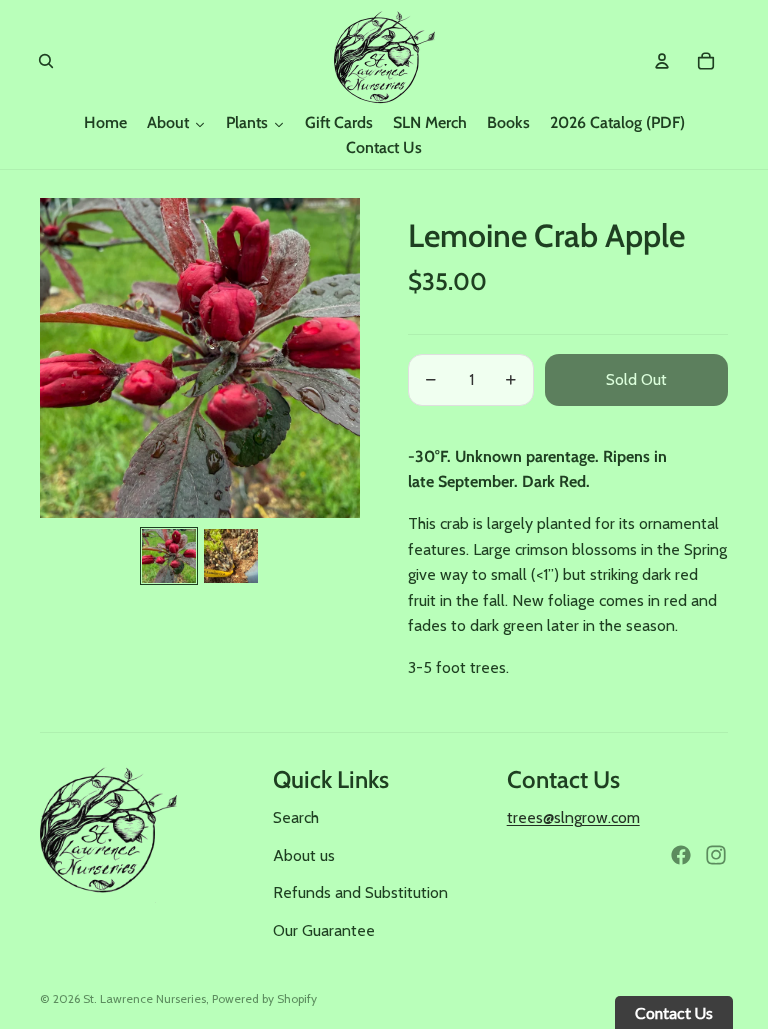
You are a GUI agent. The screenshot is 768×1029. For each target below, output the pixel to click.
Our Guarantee (324, 930)
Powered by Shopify (264, 998)
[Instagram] (716, 855)
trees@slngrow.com (573, 817)
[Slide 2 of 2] (231, 556)
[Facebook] (681, 855)
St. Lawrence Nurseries (144, 998)
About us (304, 855)
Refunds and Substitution (360, 892)
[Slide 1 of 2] (169, 556)
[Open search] (46, 61)
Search (296, 817)
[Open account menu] (662, 61)
